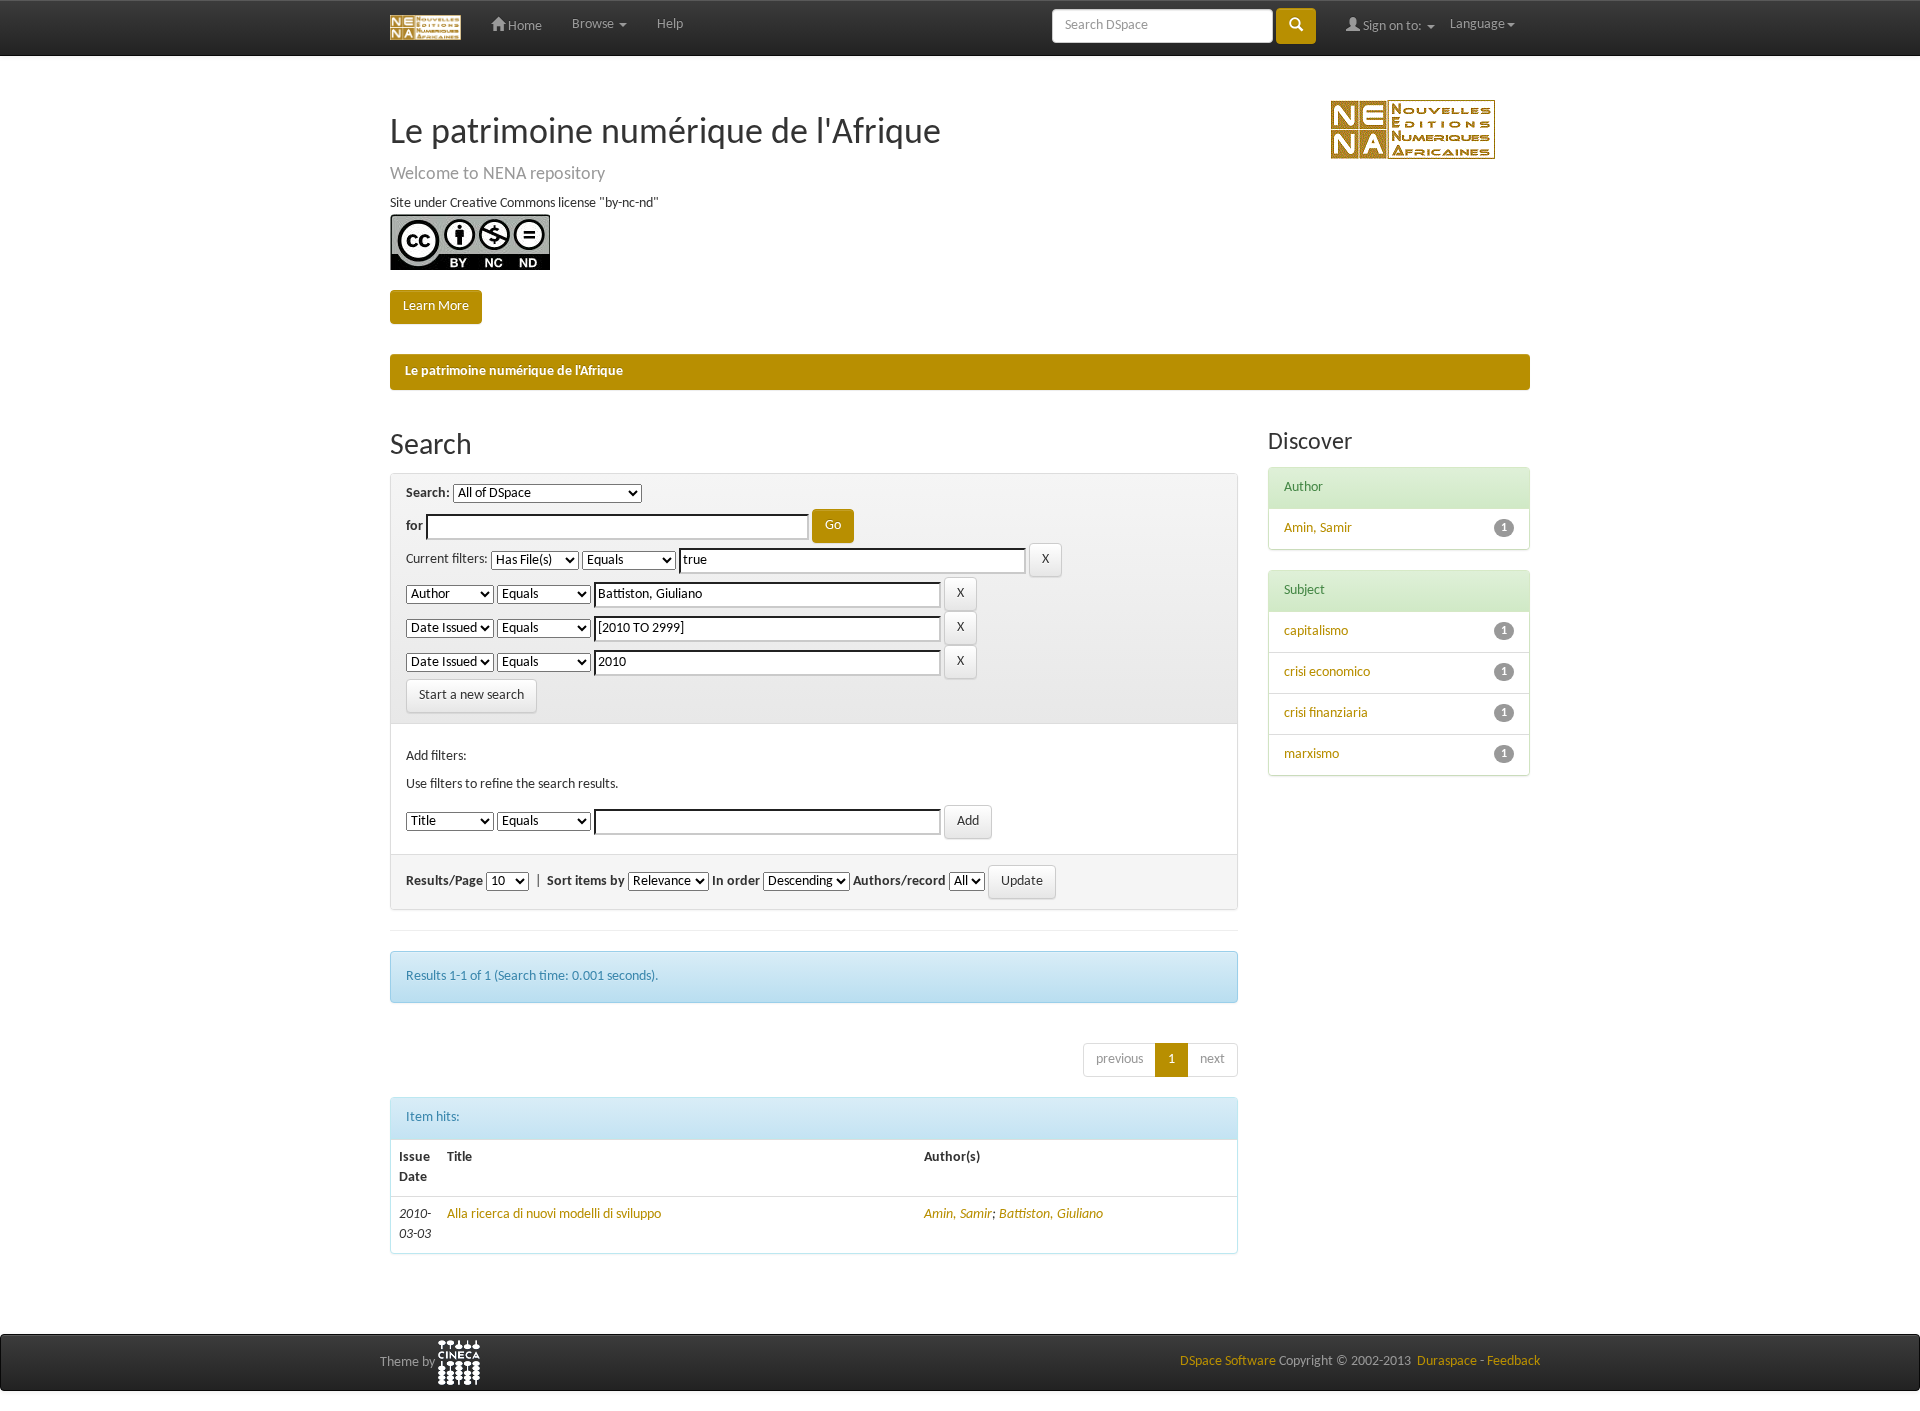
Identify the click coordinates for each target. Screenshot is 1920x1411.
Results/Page (444, 881)
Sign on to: (1392, 26)
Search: (428, 493)
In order (736, 881)
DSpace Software (1228, 1361)
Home (523, 26)
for (414, 526)
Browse (594, 24)
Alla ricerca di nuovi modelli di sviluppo (554, 1214)
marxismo (1311, 754)
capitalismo (1316, 631)
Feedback (1513, 1361)
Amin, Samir (958, 1214)
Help (670, 24)
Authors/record (899, 881)
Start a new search (471, 695)
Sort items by (586, 881)
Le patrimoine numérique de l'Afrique (514, 371)
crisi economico (1327, 672)
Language (1477, 24)
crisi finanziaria (1326, 713)
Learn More (436, 306)
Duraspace (1447, 1361)
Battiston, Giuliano (1051, 1214)
